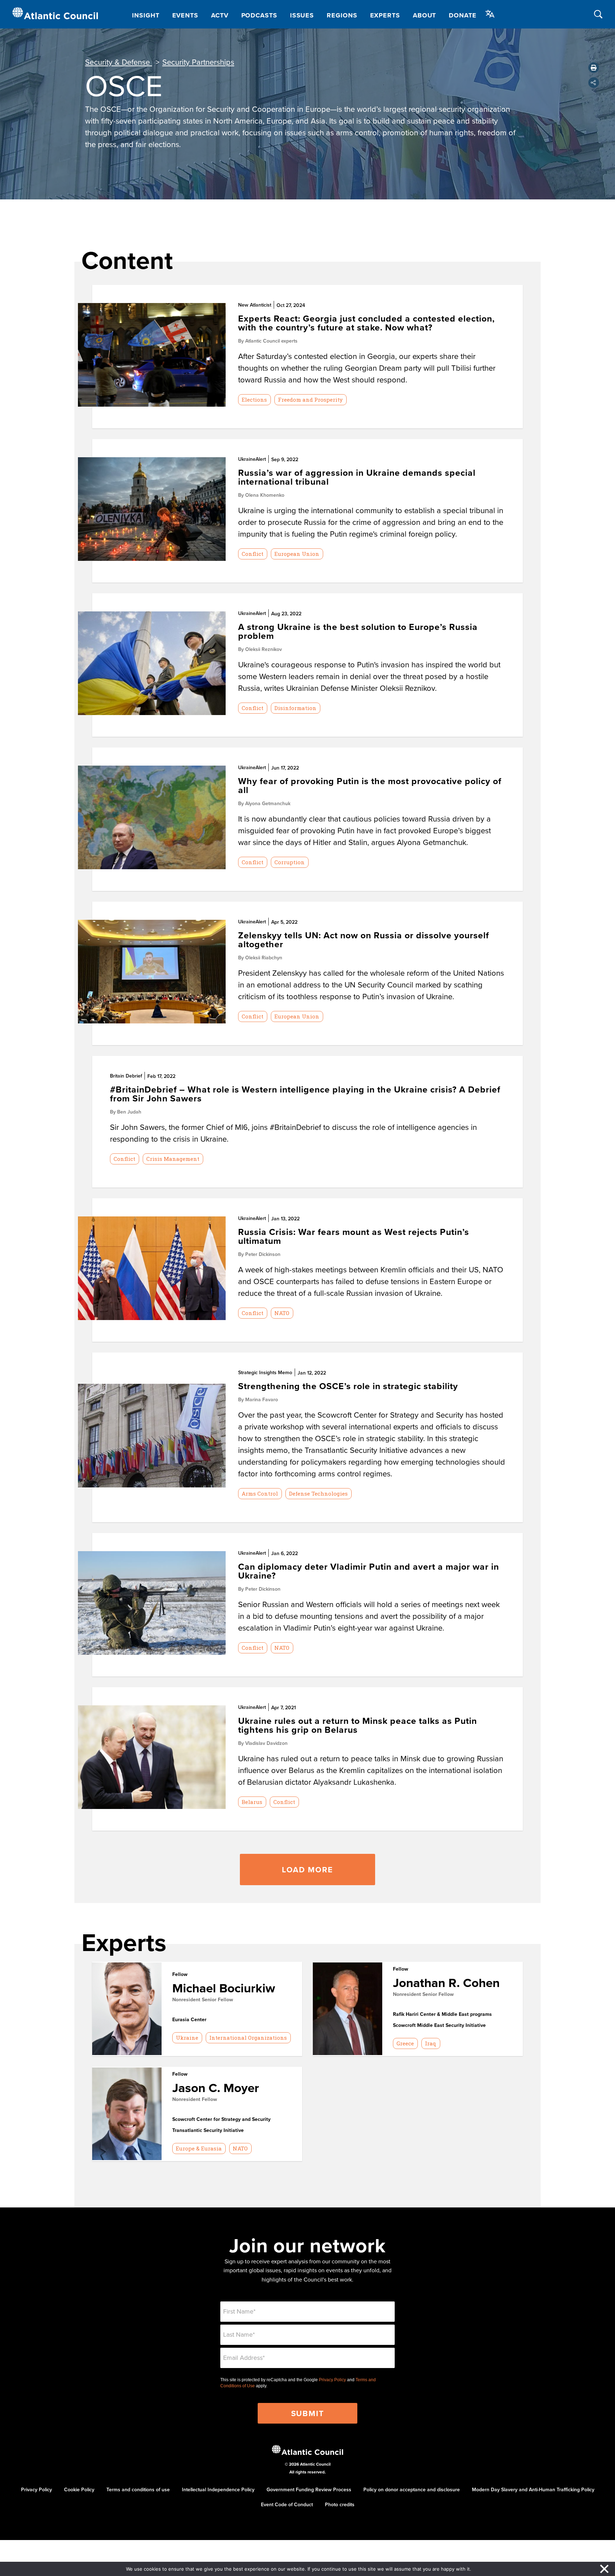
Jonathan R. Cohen (446, 1983)
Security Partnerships (198, 62)
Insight (146, 15)
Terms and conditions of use (138, 2489)
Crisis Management (173, 1159)
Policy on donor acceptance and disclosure (412, 2489)
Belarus (252, 1802)
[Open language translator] (490, 14)
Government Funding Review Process (309, 2489)
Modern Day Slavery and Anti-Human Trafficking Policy (533, 2489)
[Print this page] (594, 68)
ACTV (220, 15)
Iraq (431, 2043)
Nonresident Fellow (195, 2099)
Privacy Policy (332, 2380)
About (425, 15)
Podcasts (259, 15)
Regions (342, 15)
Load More (307, 1870)
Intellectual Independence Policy (218, 2489)
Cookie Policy (79, 2489)
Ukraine (187, 2038)
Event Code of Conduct (287, 2504)
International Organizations (248, 2038)
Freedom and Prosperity (310, 400)
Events (185, 15)
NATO (282, 1313)
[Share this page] (594, 83)
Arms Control (260, 1493)
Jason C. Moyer (216, 2088)
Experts (385, 15)
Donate (462, 15)
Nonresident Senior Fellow (203, 1999)
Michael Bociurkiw (224, 1988)
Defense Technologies (318, 1493)
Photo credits (340, 2504)
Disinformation (295, 708)
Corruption (290, 862)
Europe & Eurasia (199, 2148)
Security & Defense (119, 62)
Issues (302, 15)
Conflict (253, 554)
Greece (405, 2043)
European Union (297, 554)
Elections (254, 400)
